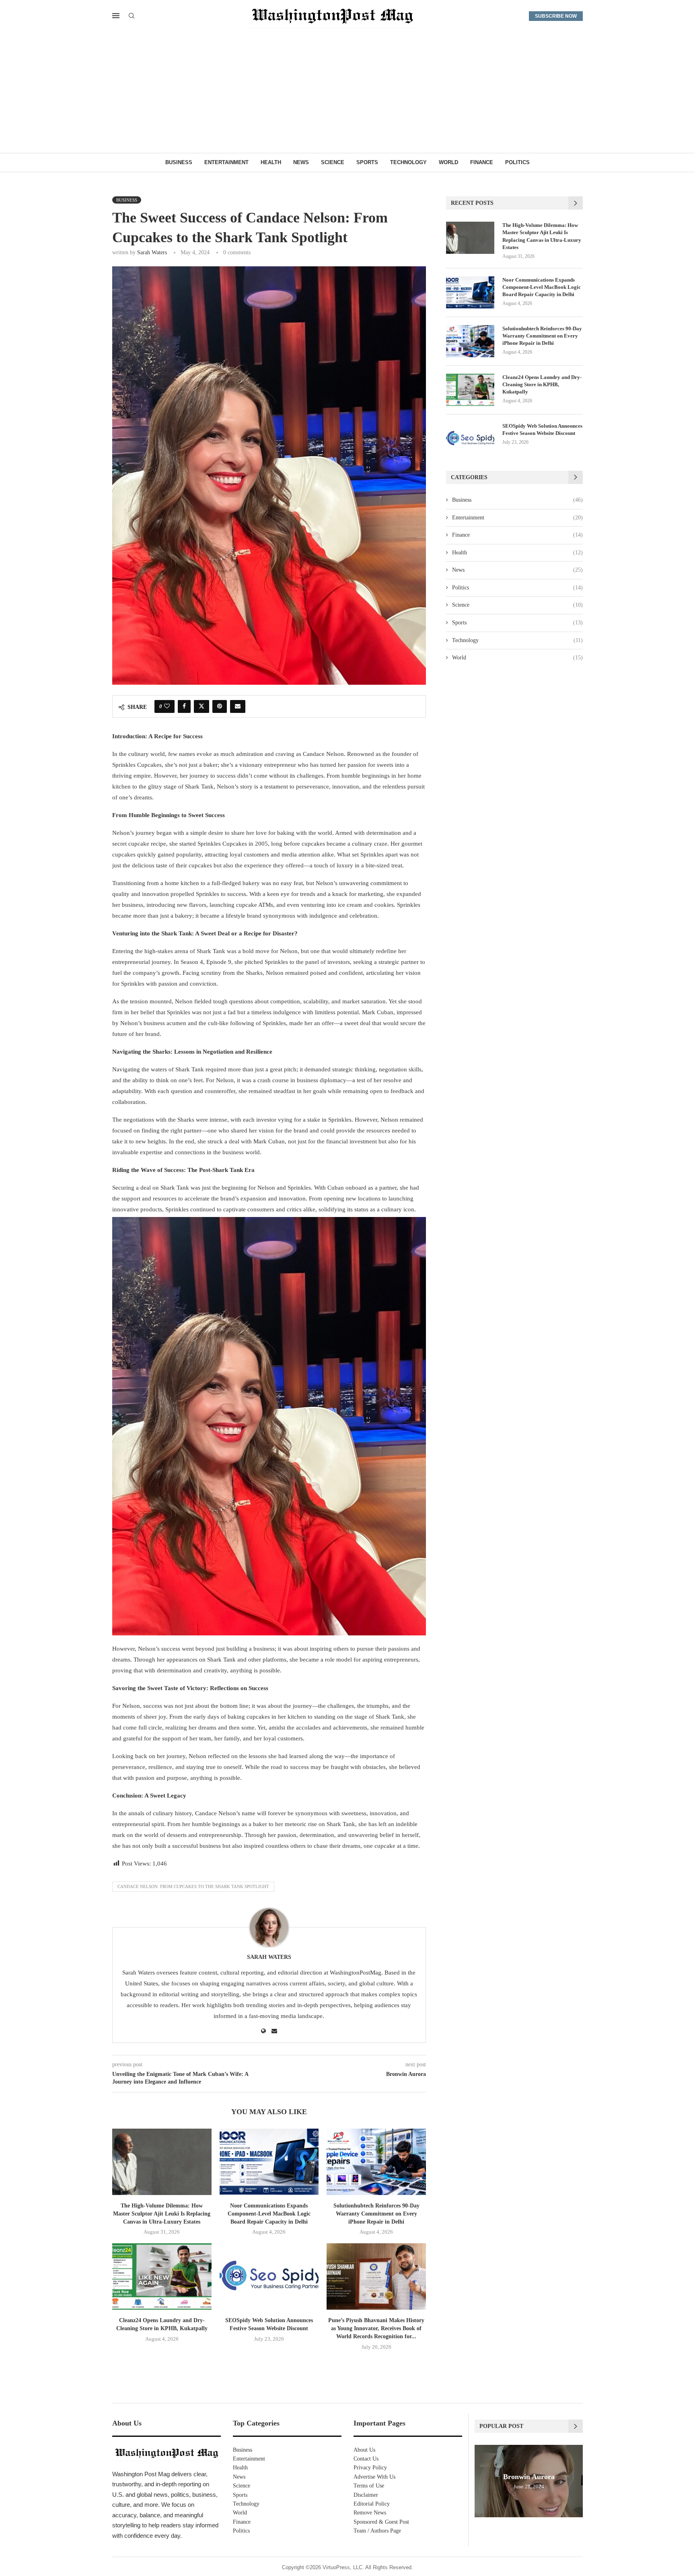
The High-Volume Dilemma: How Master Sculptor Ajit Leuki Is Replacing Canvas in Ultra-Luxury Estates (162, 2214)
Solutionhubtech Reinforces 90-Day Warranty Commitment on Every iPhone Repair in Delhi (376, 2214)
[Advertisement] (347, 93)
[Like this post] (167, 706)
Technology (408, 162)
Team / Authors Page (377, 2531)
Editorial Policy (372, 2504)
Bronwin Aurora (529, 2477)
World (448, 162)
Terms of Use (369, 2486)
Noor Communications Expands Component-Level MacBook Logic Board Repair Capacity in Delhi (269, 2214)
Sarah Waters (152, 252)
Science (333, 162)
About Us (364, 2450)
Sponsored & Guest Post (381, 2522)
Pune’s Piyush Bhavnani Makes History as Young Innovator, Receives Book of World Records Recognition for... (376, 2328)
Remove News (370, 2513)
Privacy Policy (370, 2468)
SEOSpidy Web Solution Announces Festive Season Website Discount (542, 429)
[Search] (132, 16)
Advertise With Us (374, 2477)
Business (179, 162)
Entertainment (226, 162)
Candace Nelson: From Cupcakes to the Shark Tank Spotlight (193, 1886)
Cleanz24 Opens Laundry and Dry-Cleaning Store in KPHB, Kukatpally (542, 384)
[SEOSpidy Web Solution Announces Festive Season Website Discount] (269, 2276)
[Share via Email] (238, 706)
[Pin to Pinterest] (220, 706)
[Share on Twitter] (202, 706)
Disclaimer (366, 2495)
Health (271, 162)
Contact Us (366, 2459)
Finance (482, 162)
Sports (367, 162)
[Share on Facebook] (184, 706)
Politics (517, 162)
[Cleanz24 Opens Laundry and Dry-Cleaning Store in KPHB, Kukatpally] (162, 2276)
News (301, 162)
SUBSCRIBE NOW (556, 16)
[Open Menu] (116, 16)
